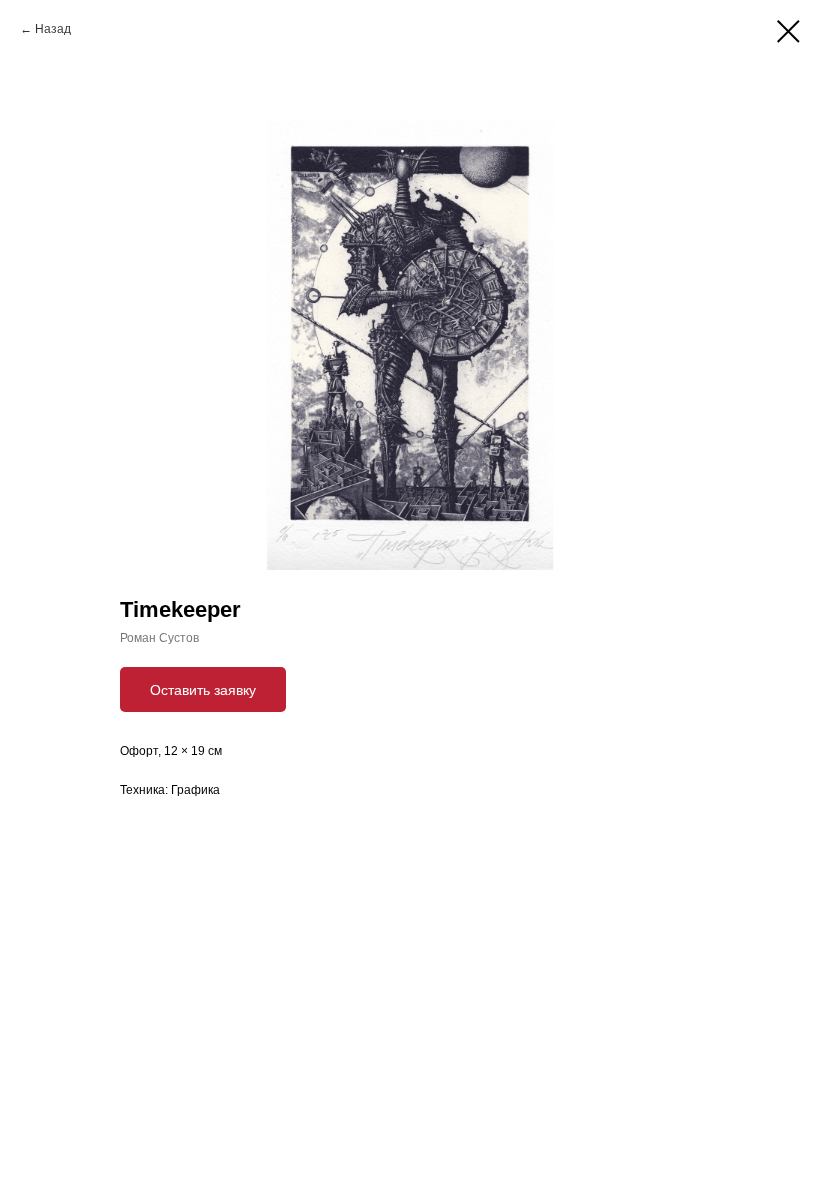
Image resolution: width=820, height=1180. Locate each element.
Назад (53, 29)
